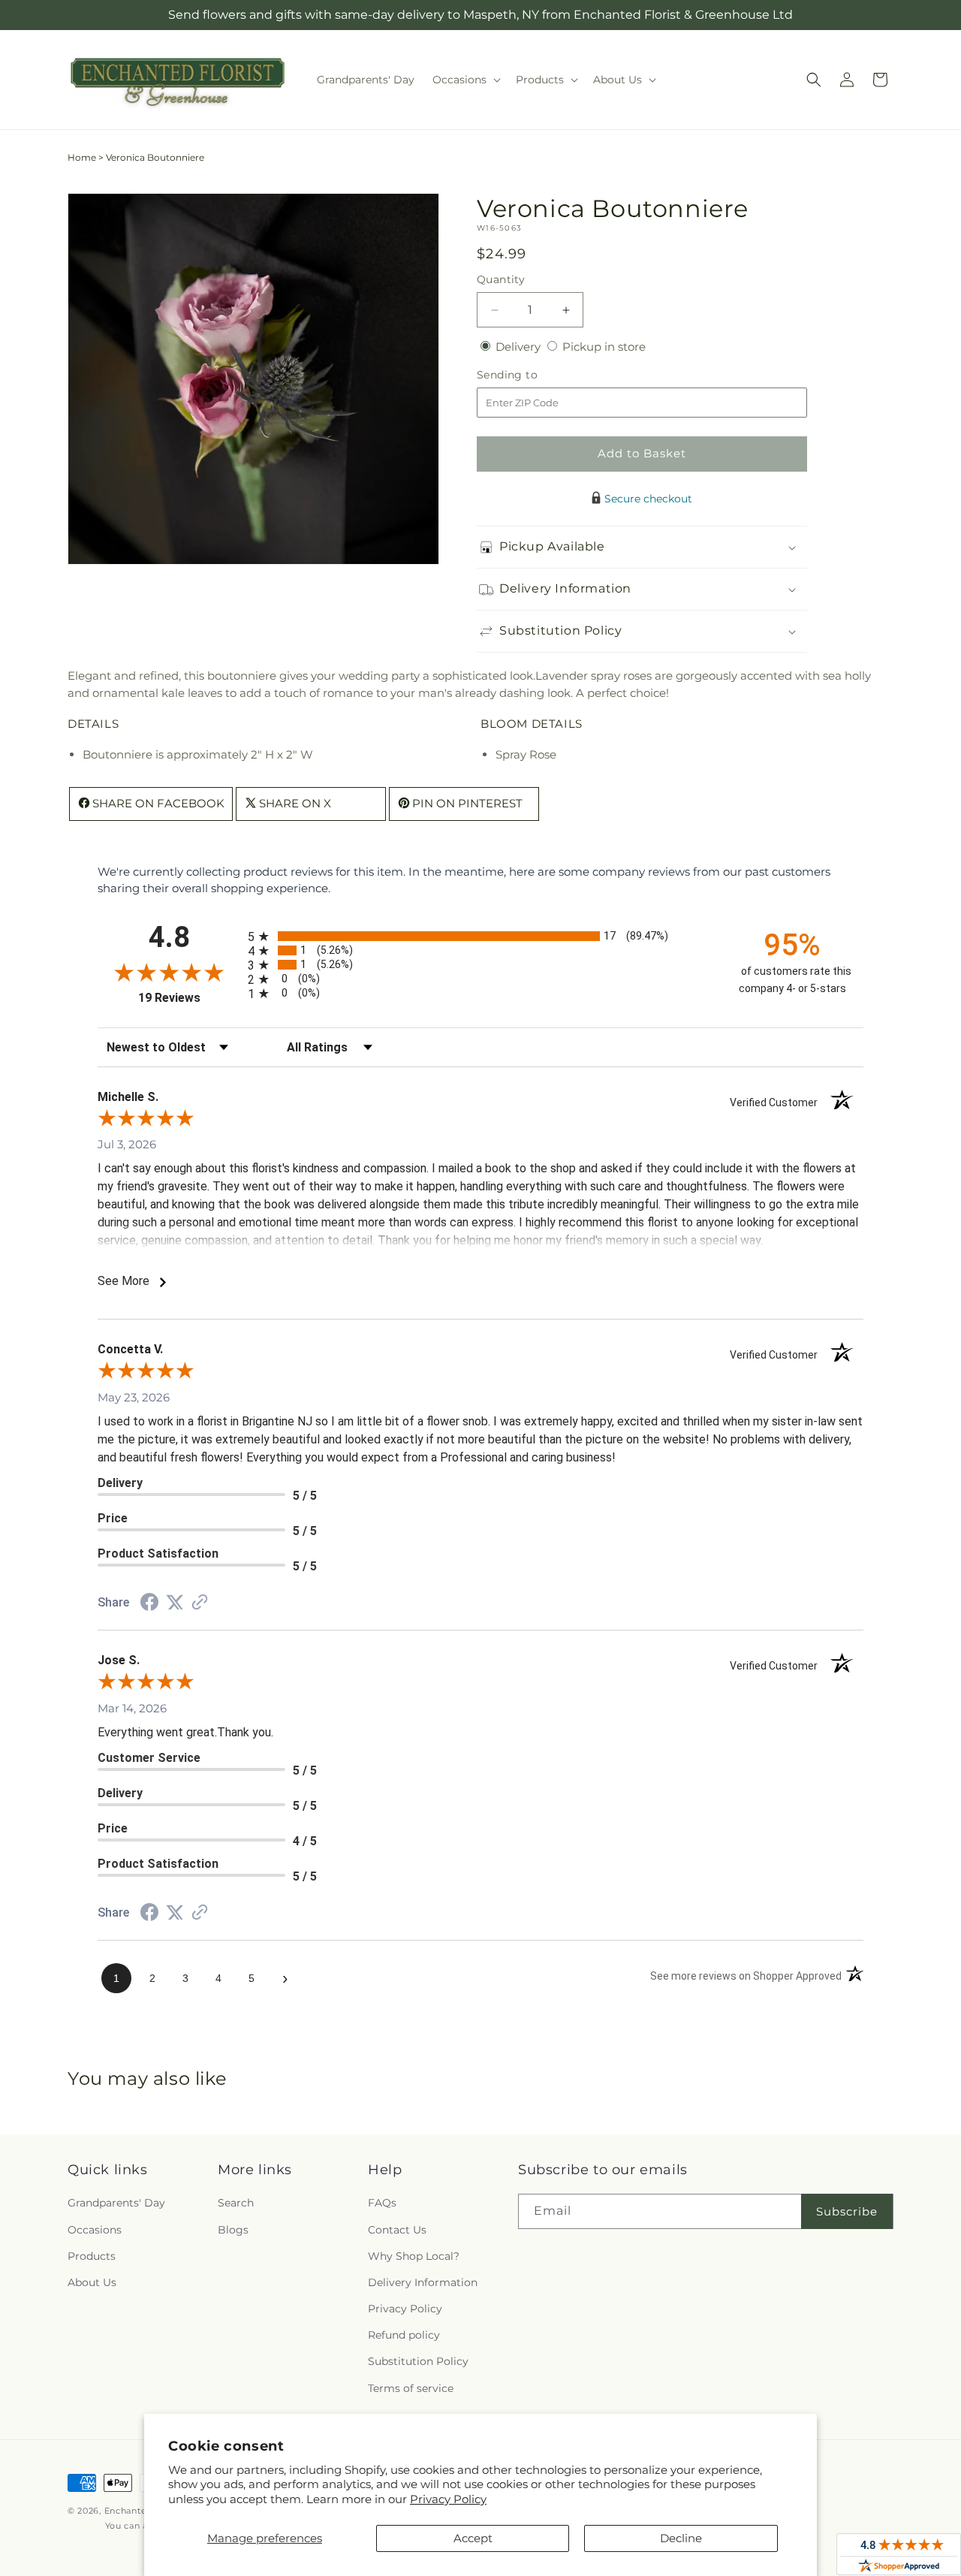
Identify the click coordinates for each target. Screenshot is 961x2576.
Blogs (233, 2230)
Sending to (530, 375)
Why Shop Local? (414, 2256)
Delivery (520, 347)
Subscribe (847, 2211)
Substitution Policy (418, 2361)
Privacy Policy (448, 2499)
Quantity (501, 279)
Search (236, 2203)
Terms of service (411, 2388)
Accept (473, 2538)
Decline (681, 2538)
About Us (92, 2282)
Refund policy (404, 2335)
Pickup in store (604, 347)
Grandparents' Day (116, 2203)
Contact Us (397, 2230)
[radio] (480, 936)
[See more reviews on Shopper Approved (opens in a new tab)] (200, 1603)
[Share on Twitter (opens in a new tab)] (175, 1602)
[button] (465, 80)
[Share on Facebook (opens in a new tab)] (149, 1604)
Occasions (95, 2230)
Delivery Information (423, 2282)
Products (92, 2256)
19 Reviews (189, 998)
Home (82, 157)
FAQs (382, 2203)
